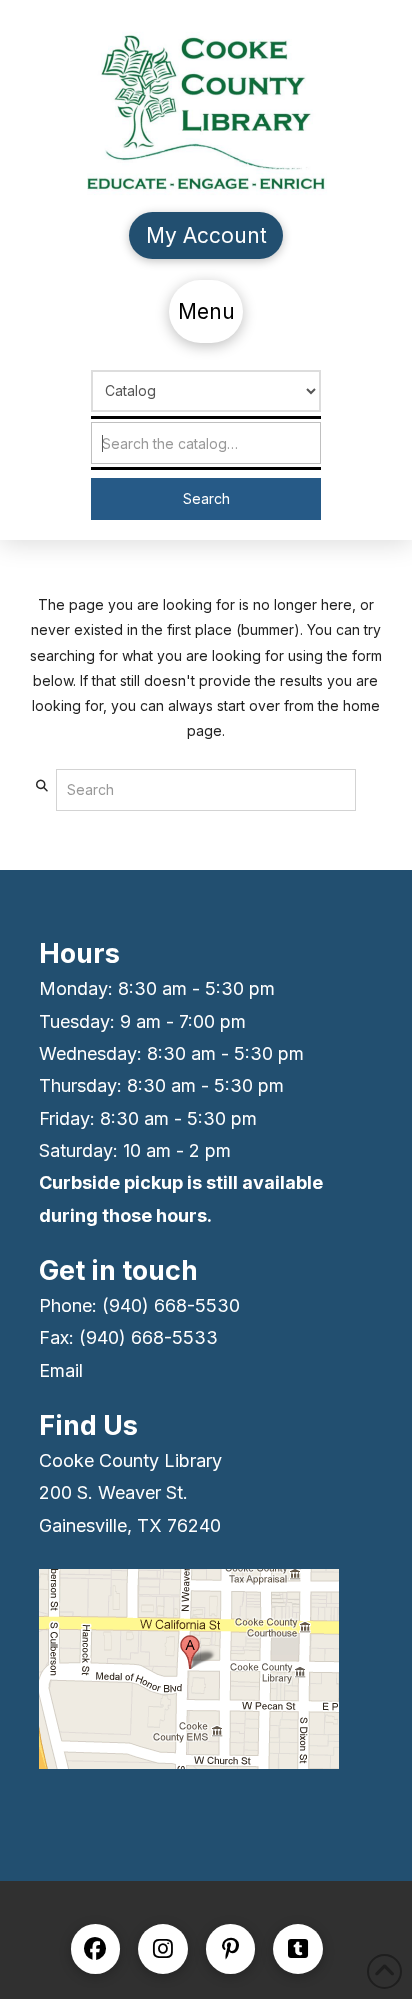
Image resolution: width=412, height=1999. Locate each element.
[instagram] (163, 1949)
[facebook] (96, 1949)
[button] (206, 311)
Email (61, 1370)
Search (206, 498)
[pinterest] (231, 1949)
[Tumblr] (298, 1949)
